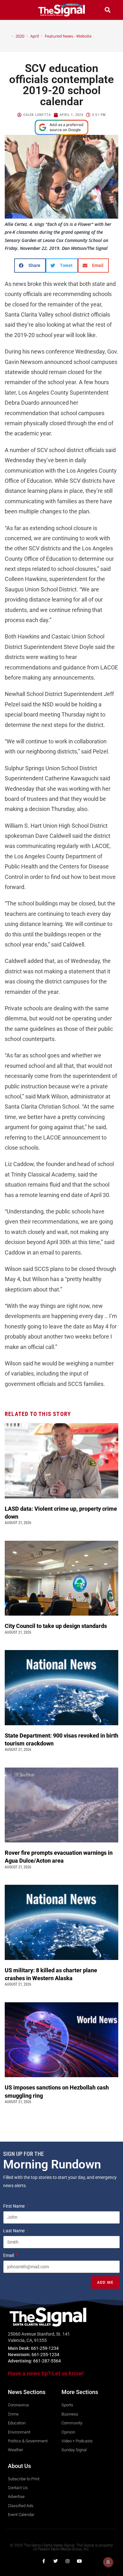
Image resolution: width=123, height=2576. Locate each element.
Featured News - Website (68, 36)
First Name (14, 2206)
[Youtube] (79, 2561)
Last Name (14, 2231)
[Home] (8, 36)
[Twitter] (56, 2561)
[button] (15, 10)
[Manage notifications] (108, 2562)
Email (9, 2255)
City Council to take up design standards (57, 1626)
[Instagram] (67, 2561)
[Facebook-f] (44, 2561)
